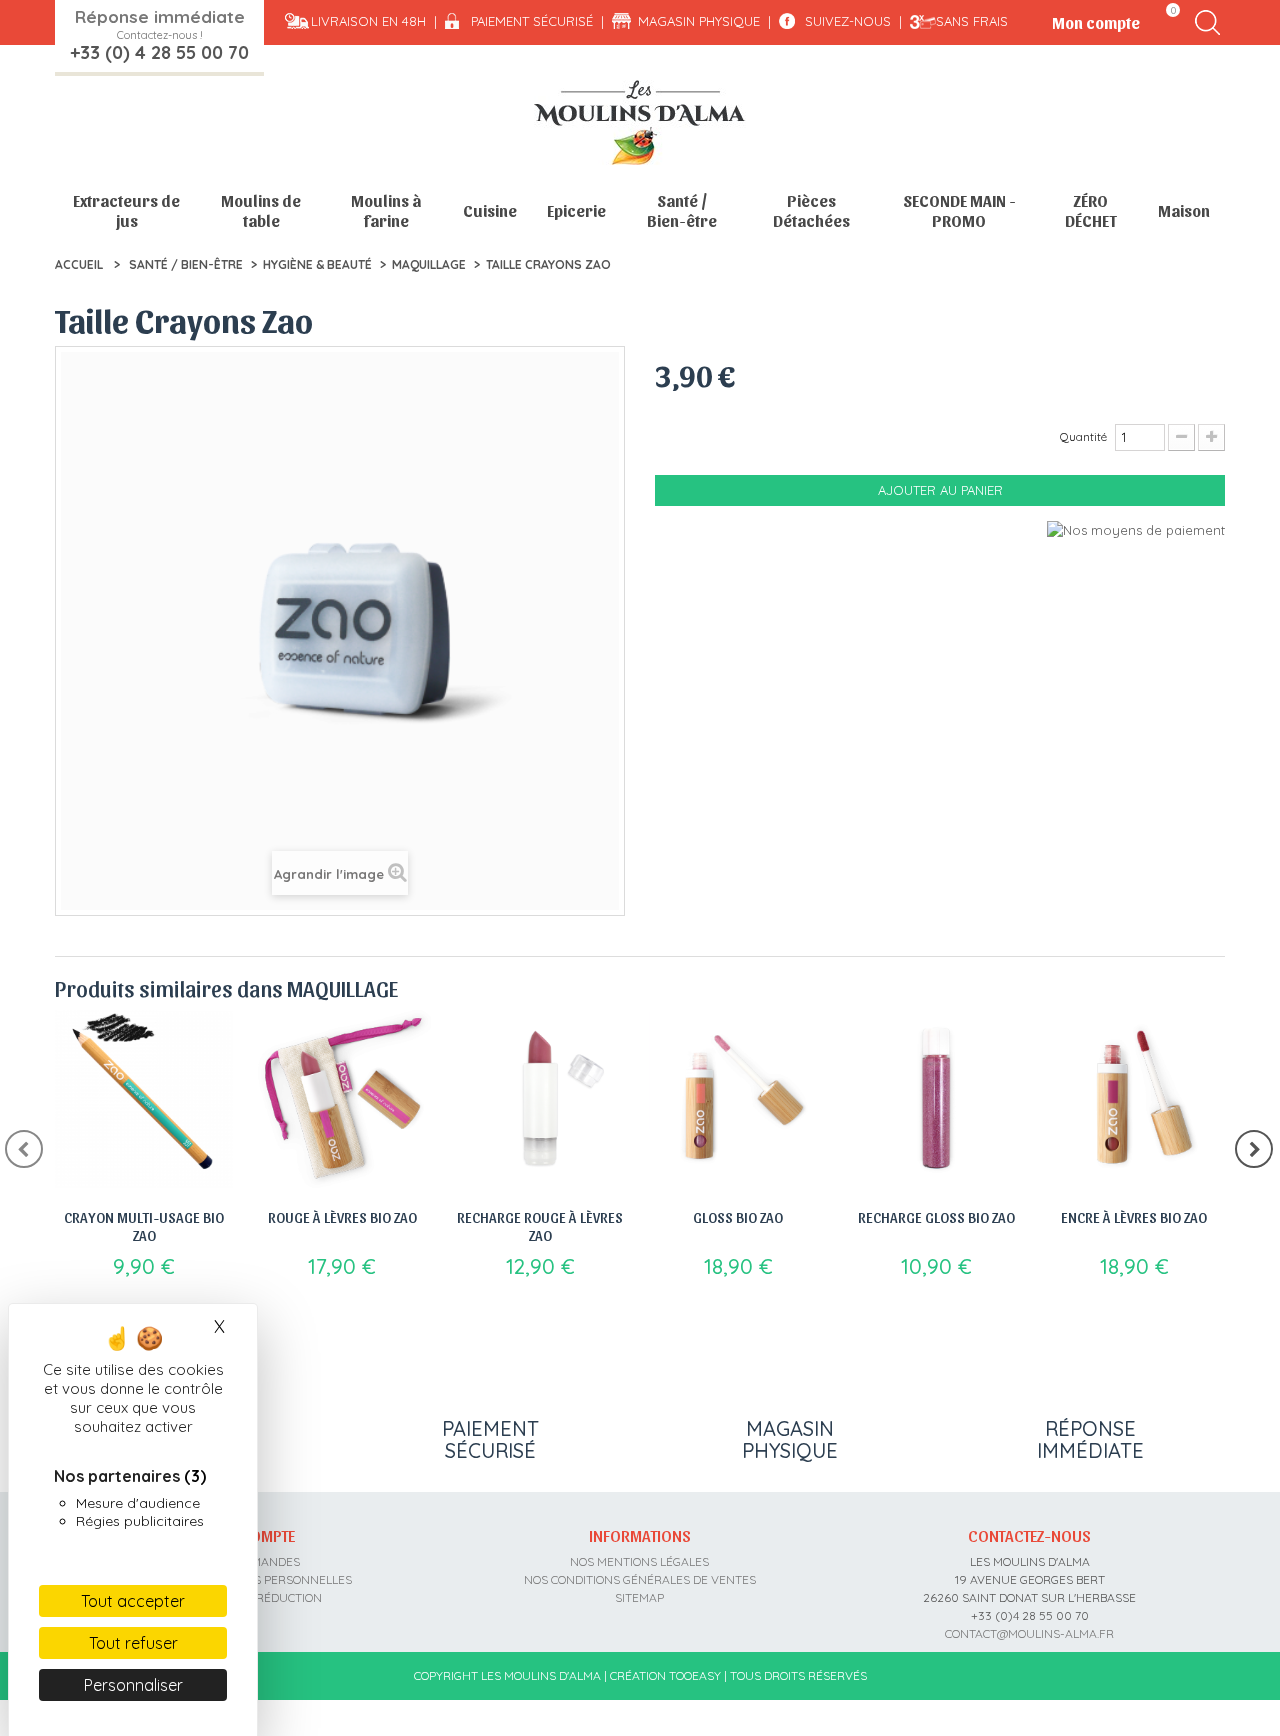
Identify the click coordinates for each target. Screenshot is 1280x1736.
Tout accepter (133, 1601)
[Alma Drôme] (640, 122)
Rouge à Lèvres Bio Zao (342, 1217)
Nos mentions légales (639, 1561)
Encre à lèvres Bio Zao (1134, 1217)
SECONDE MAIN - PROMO (959, 210)
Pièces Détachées (811, 210)
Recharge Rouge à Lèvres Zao (540, 1226)
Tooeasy (695, 1675)
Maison (1184, 210)
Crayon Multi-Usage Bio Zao (144, 1226)
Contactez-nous (1029, 1535)
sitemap (639, 1597)
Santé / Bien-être (682, 210)
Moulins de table (261, 210)
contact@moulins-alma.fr (1029, 1633)
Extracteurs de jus (126, 210)
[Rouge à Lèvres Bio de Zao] (342, 1099)
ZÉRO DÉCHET (1091, 210)
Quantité (1083, 436)
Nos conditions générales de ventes (640, 1579)
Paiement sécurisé (532, 21)
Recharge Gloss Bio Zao (936, 1217)
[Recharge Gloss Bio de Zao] (936, 1099)
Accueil (79, 264)
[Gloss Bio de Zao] (738, 1099)
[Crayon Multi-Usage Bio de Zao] (144, 1099)
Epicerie (576, 210)
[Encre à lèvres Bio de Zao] (1134, 1099)
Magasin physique (699, 21)
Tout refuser (133, 1643)
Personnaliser (133, 1685)
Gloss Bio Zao (738, 1217)
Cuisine (490, 210)
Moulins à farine (386, 210)
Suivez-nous (848, 21)
